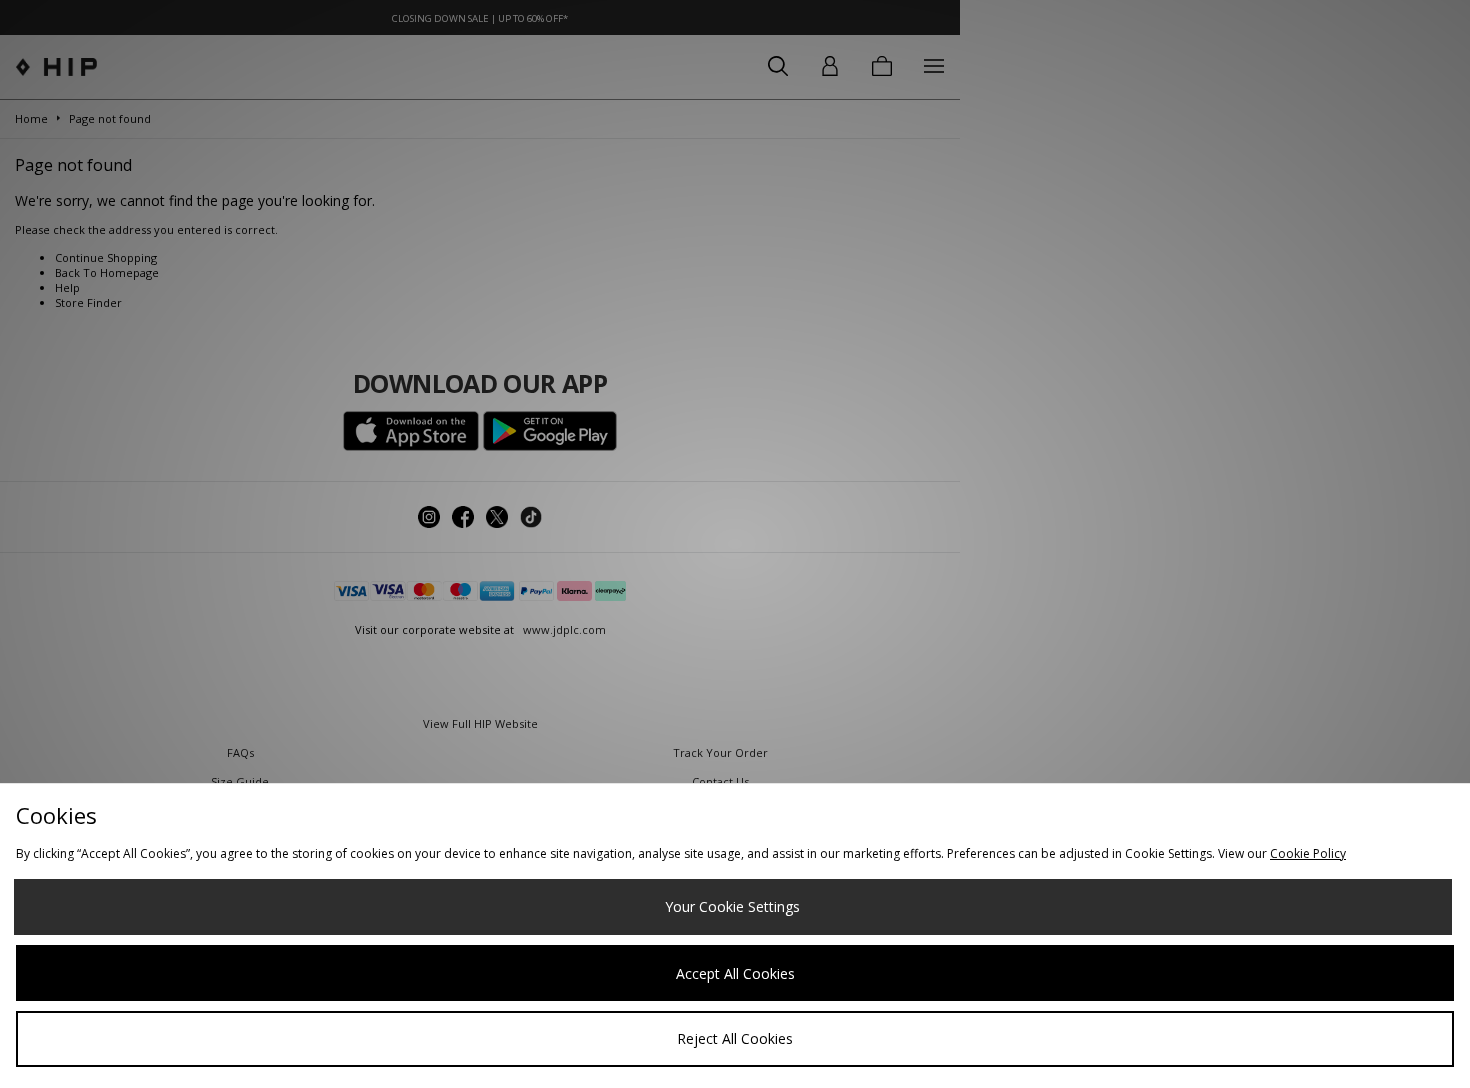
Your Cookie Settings (732, 906)
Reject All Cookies (735, 1038)
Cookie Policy (1308, 853)
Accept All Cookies (735, 973)
